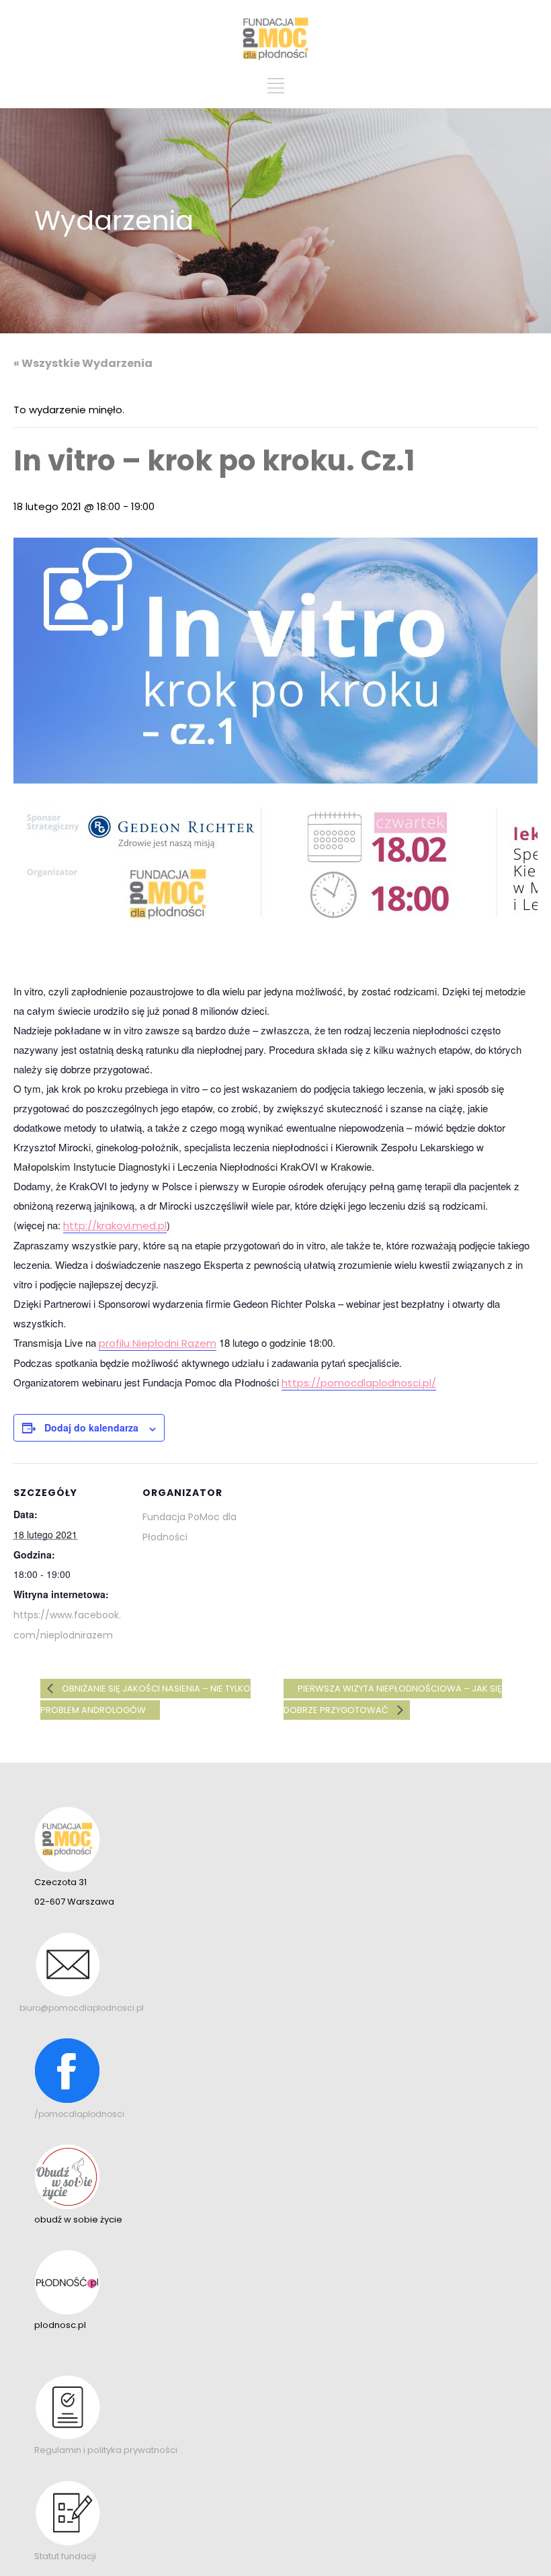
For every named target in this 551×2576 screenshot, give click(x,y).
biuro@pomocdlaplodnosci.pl (82, 2008)
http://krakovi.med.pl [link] (115, 1225)
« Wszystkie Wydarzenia (83, 363)
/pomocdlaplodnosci (79, 2114)
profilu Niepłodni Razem (158, 1343)
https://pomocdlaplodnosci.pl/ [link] (359, 1383)
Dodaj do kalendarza (91, 1427)
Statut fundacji (65, 2556)
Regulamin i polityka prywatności (106, 2450)
